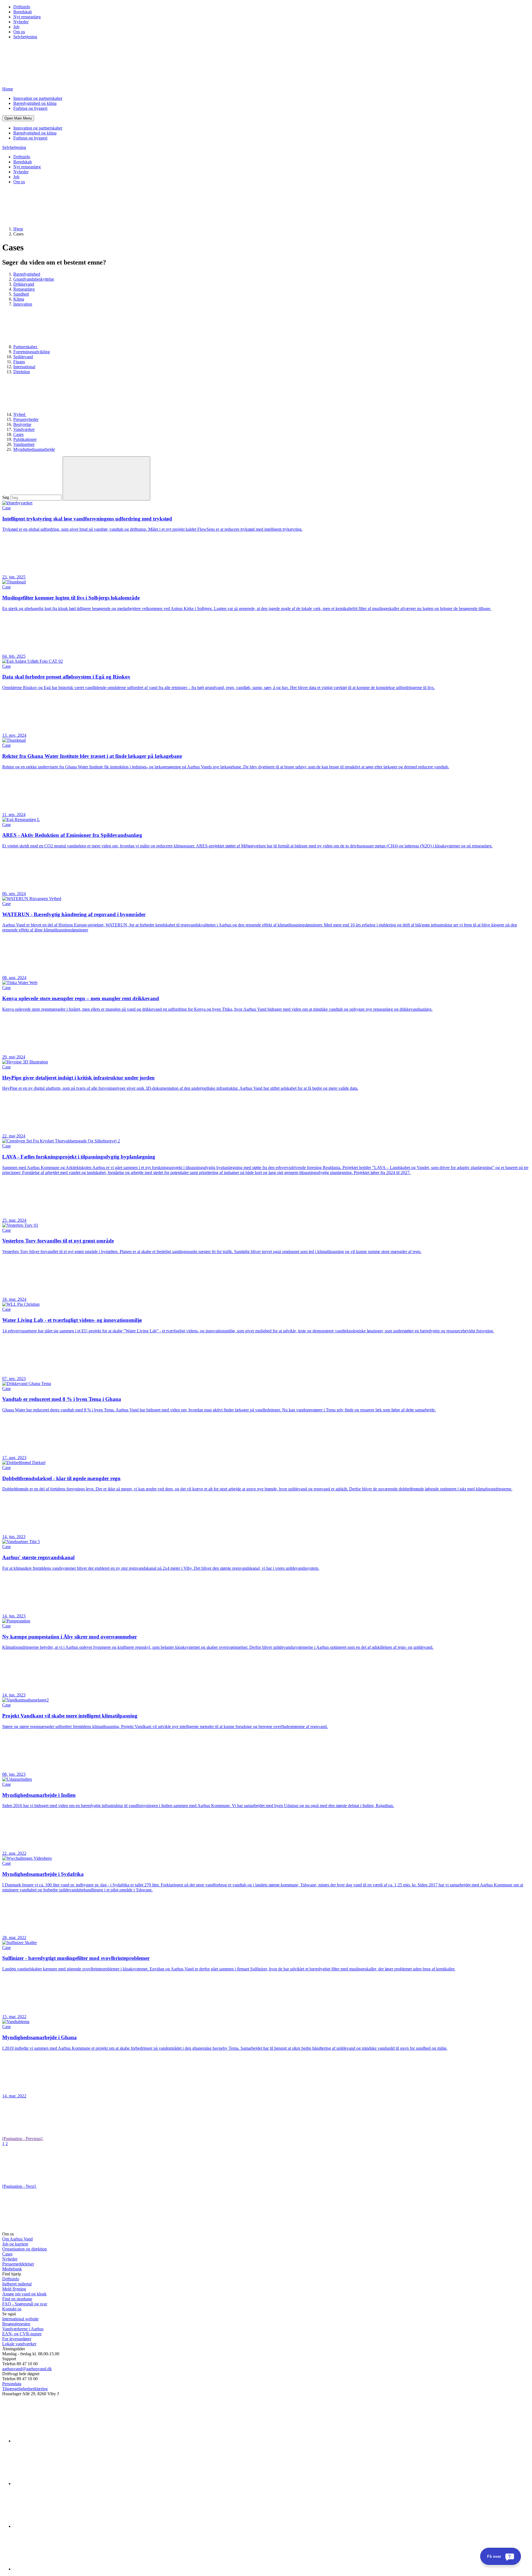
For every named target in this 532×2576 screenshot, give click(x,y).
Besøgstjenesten (16, 2324)
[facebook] (55, 2484)
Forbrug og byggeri (30, 108)
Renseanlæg (24, 289)
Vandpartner (24, 444)
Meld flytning (14, 2289)
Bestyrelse (22, 424)
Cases (18, 434)
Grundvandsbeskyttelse (34, 279)
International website (20, 2319)
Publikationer (25, 439)
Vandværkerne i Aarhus (23, 2329)
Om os (19, 32)
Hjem (18, 229)
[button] (18, 118)
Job (16, 27)
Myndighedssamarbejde (34, 449)
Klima (19, 299)
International (24, 367)
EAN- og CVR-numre (22, 2334)
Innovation (23, 304)
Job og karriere (15, 2244)
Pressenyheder (26, 419)
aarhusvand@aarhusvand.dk (27, 2369)
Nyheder (21, 22)
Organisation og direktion (25, 2249)
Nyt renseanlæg (27, 17)
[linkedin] (55, 2441)
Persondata (12, 2384)
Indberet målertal (17, 2284)
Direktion (22, 372)
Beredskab (23, 12)
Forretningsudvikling (32, 352)
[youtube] (55, 2569)
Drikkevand (24, 284)
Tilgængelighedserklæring (25, 2389)
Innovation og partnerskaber (38, 98)
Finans (19, 362)
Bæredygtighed (27, 274)
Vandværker (24, 429)
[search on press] (106, 478)
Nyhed (20, 414)
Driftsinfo (22, 7)
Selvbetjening (25, 37)
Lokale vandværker (19, 2344)
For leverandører (17, 2339)
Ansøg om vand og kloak (24, 2294)
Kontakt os (12, 2309)
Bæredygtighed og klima (35, 103)
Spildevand (23, 357)
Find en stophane (17, 2299)
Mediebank (12, 2269)
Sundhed (21, 294)
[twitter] (55, 2526)
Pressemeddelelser (18, 2264)
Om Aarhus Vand (17, 2239)
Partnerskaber (26, 347)
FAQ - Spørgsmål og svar (25, 2304)
